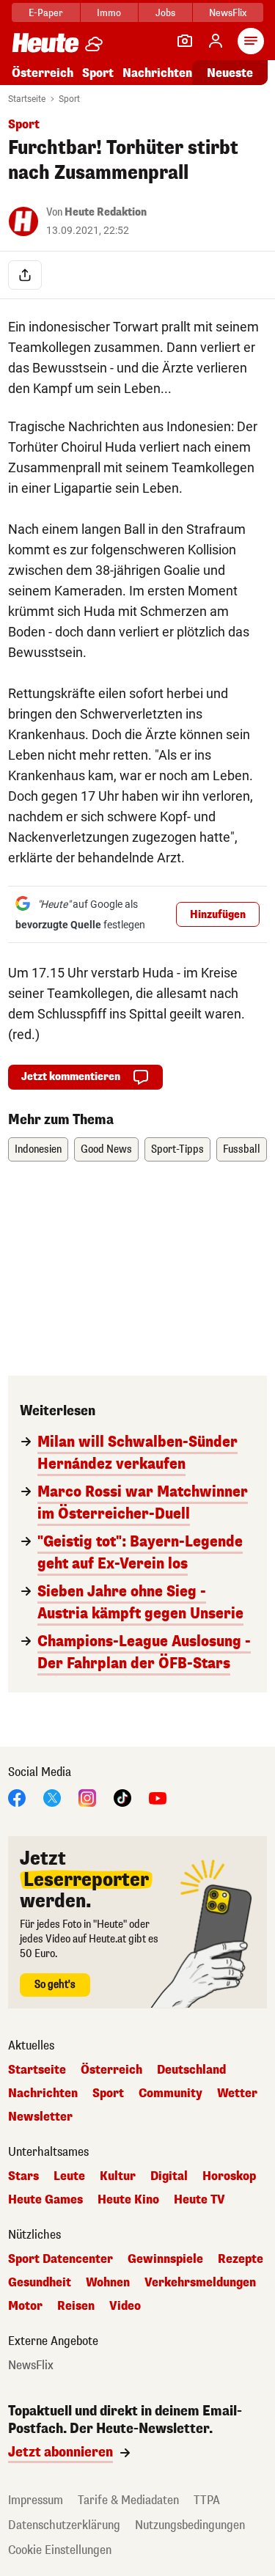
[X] (52, 1797)
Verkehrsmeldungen (200, 2283)
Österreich (43, 73)
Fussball (242, 1149)
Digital (169, 2176)
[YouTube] (158, 1797)
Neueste (230, 73)
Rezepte (241, 2259)
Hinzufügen (218, 915)
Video (125, 2306)
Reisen (76, 2306)
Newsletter (40, 2117)
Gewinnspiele (165, 2259)
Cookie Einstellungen (60, 2550)
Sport (98, 73)
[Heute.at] (45, 42)
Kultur (118, 2176)
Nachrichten (43, 2094)
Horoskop (229, 2176)
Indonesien (38, 1149)
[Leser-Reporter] (185, 41)
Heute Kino (128, 2200)
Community (170, 2094)
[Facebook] (17, 1797)
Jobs (165, 13)
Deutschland (191, 2070)
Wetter (237, 2094)
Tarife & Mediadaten (128, 2500)
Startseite (27, 99)
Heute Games (45, 2200)
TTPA (207, 2500)
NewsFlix (228, 13)
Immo (109, 13)
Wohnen (108, 2283)
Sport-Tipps (177, 1149)
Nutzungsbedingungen (190, 2525)
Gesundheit (40, 2283)
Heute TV (199, 2200)
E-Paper (46, 13)
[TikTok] (122, 1797)
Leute (69, 2176)
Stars (23, 2176)
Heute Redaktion (106, 212)
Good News (106, 1149)
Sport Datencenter (60, 2259)
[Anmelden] (216, 41)
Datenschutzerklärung (64, 2525)
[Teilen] (25, 275)
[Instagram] (87, 1797)
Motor (25, 2306)
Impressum (36, 2500)
